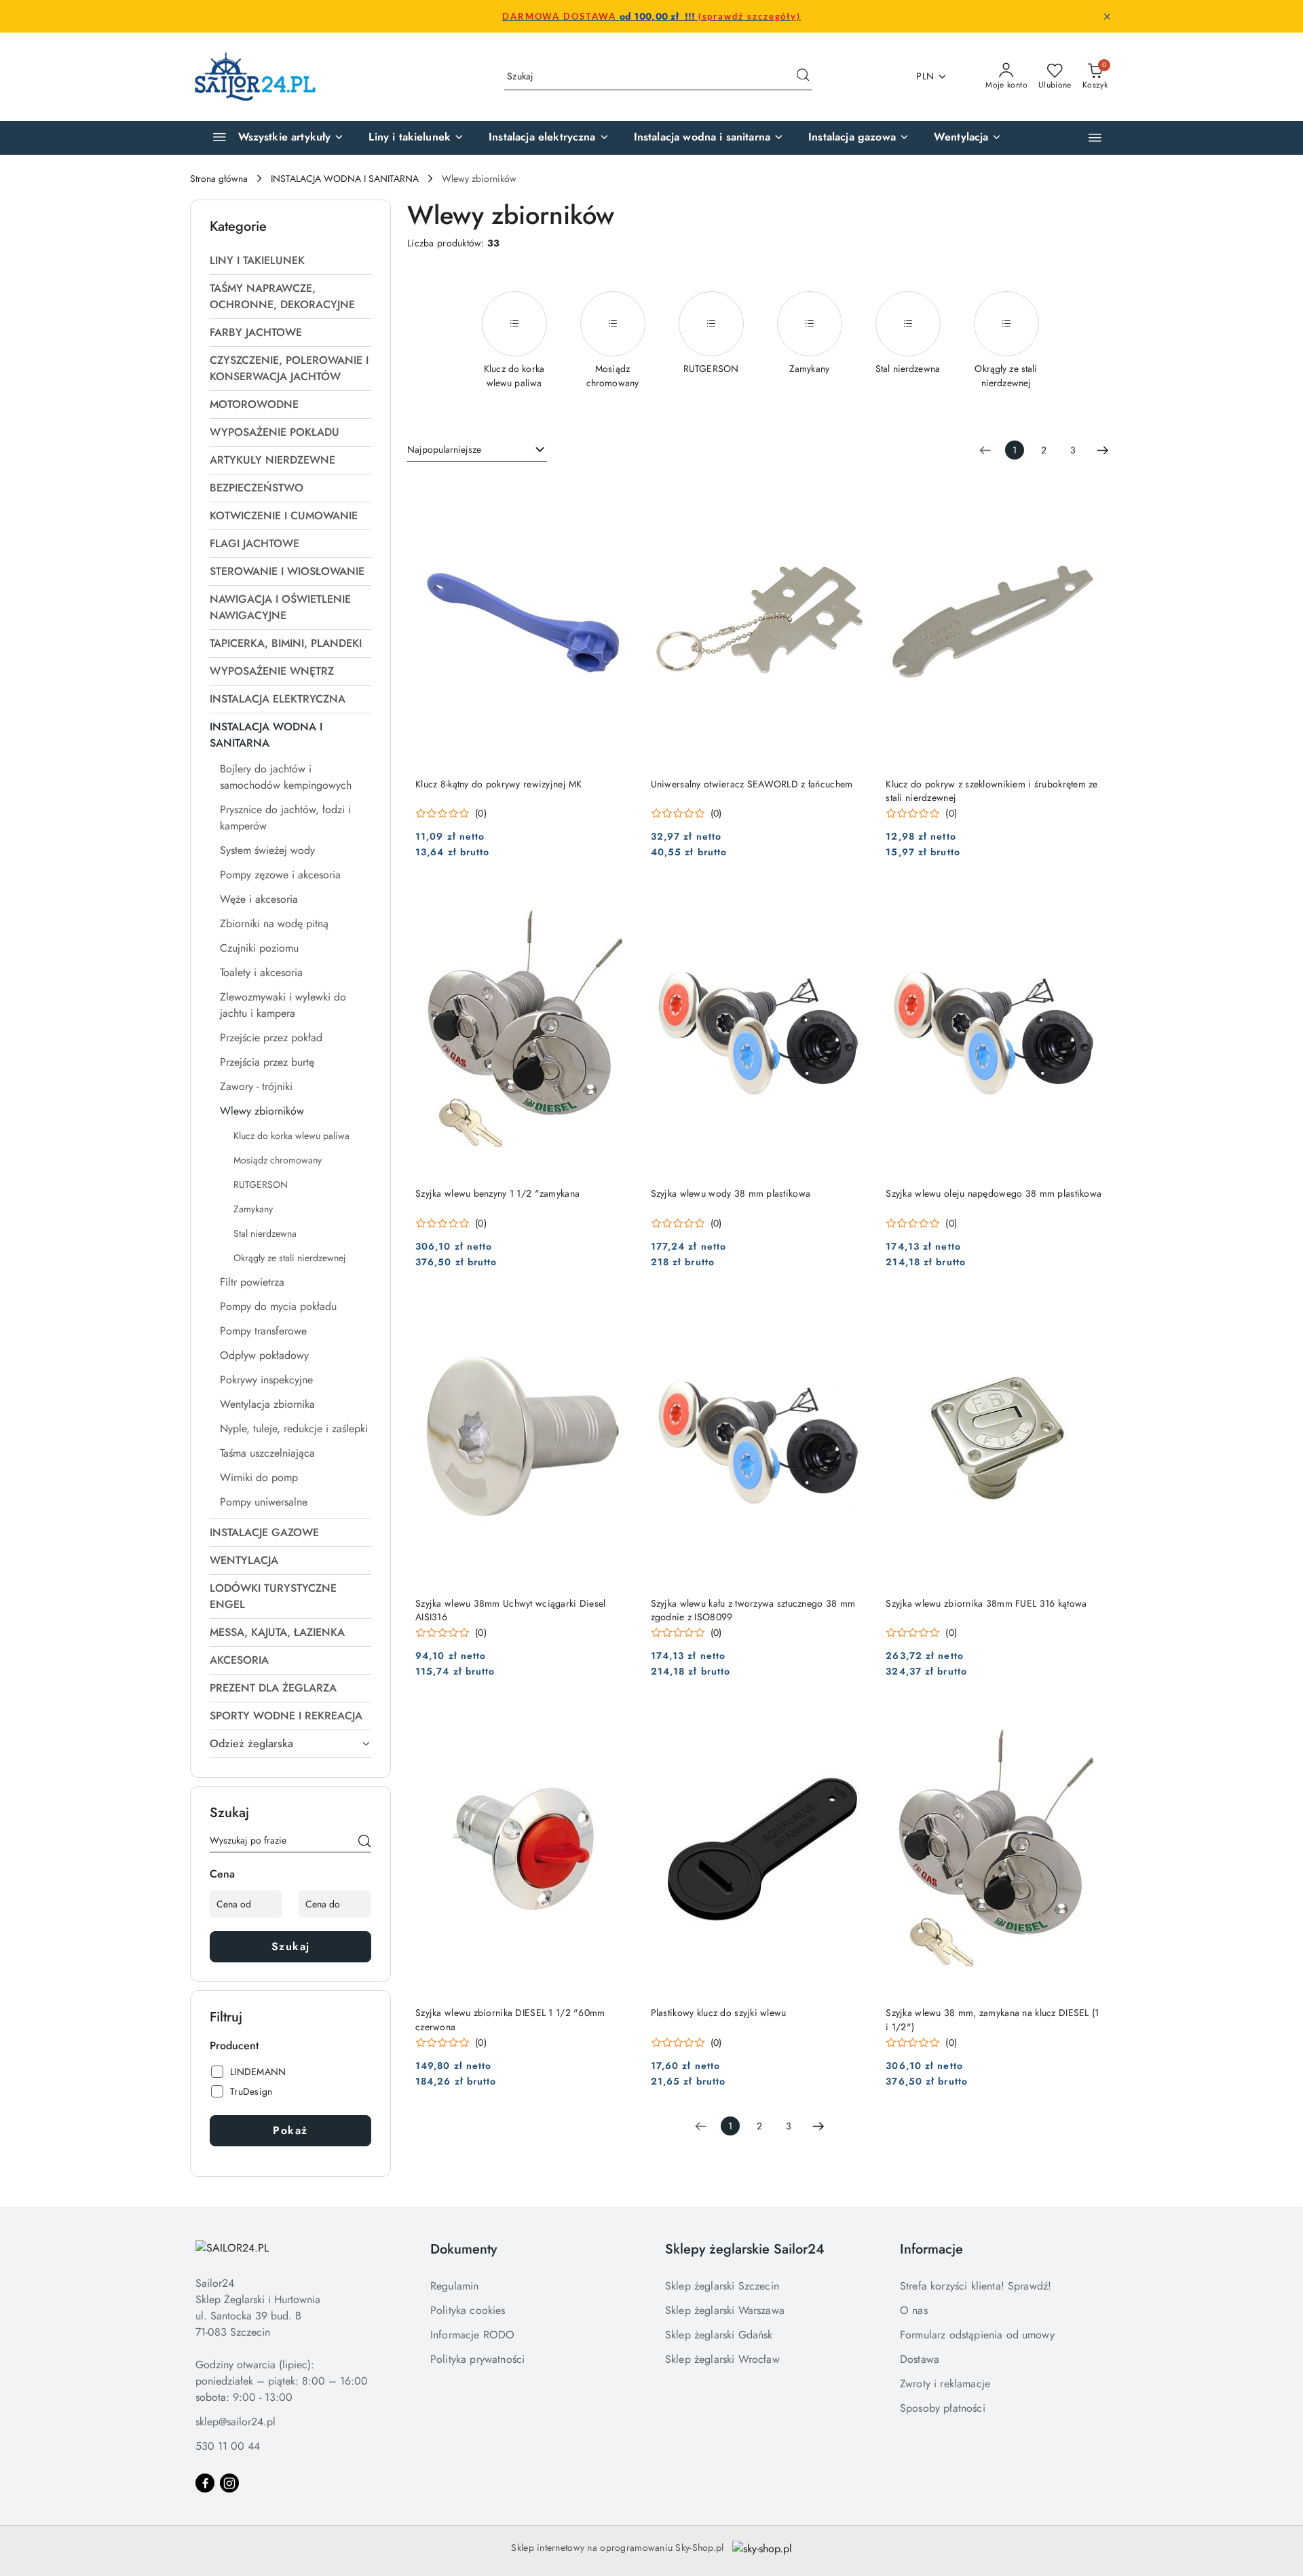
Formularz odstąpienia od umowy (977, 2335)
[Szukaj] (364, 1843)
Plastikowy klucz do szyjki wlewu (719, 2013)
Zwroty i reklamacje (945, 2384)
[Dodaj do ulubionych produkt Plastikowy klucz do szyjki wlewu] (854, 1719)
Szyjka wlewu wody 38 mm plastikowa (731, 1193)
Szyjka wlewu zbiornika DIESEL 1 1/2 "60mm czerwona (510, 2019)
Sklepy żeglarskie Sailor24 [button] (745, 2249)
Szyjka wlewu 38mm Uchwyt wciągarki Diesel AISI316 (510, 1610)
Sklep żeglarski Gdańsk (719, 2335)
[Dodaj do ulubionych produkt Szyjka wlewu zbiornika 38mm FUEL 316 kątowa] (1089, 1310)
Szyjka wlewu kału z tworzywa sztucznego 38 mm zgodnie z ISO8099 (753, 1610)
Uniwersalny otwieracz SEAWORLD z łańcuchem (752, 784)
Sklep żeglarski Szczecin (722, 2286)
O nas (914, 2310)
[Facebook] (205, 2483)
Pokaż (290, 2130)
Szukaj (291, 1946)
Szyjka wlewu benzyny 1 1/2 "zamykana (497, 1193)
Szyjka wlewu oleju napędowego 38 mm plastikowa (994, 1193)
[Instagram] (229, 2483)
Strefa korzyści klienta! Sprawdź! (976, 2286)
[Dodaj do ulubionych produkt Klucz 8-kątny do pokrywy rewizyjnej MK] (619, 491)
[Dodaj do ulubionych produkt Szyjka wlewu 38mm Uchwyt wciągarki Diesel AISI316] (619, 1310)
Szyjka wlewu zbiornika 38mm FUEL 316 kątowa (986, 1603)
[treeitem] (290, 261)
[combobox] (477, 450)
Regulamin (454, 2286)
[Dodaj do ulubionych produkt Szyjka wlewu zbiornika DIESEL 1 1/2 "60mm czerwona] (619, 1719)
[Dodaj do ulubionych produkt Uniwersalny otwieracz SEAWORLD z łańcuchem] (854, 491)
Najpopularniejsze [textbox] (444, 449)
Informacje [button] (931, 2249)
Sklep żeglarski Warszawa (725, 2310)
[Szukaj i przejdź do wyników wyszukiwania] (803, 77)
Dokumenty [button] (464, 2249)
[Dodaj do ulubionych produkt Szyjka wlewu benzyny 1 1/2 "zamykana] (619, 900)
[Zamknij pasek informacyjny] (1107, 16)
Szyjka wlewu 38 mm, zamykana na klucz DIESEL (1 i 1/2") (992, 2019)
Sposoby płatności (943, 2408)
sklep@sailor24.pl (235, 2422)
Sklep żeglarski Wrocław (722, 2359)
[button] (1095, 137)
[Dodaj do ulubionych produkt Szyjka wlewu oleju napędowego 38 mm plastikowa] (1089, 900)
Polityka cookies (468, 2310)
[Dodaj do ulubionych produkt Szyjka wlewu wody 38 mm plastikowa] (854, 900)
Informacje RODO (472, 2335)
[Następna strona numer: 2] (1103, 450)
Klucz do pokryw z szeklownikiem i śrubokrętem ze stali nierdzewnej (992, 791)
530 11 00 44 (228, 2446)
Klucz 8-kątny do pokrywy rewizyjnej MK (499, 784)
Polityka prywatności (477, 2359)
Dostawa (920, 2359)
